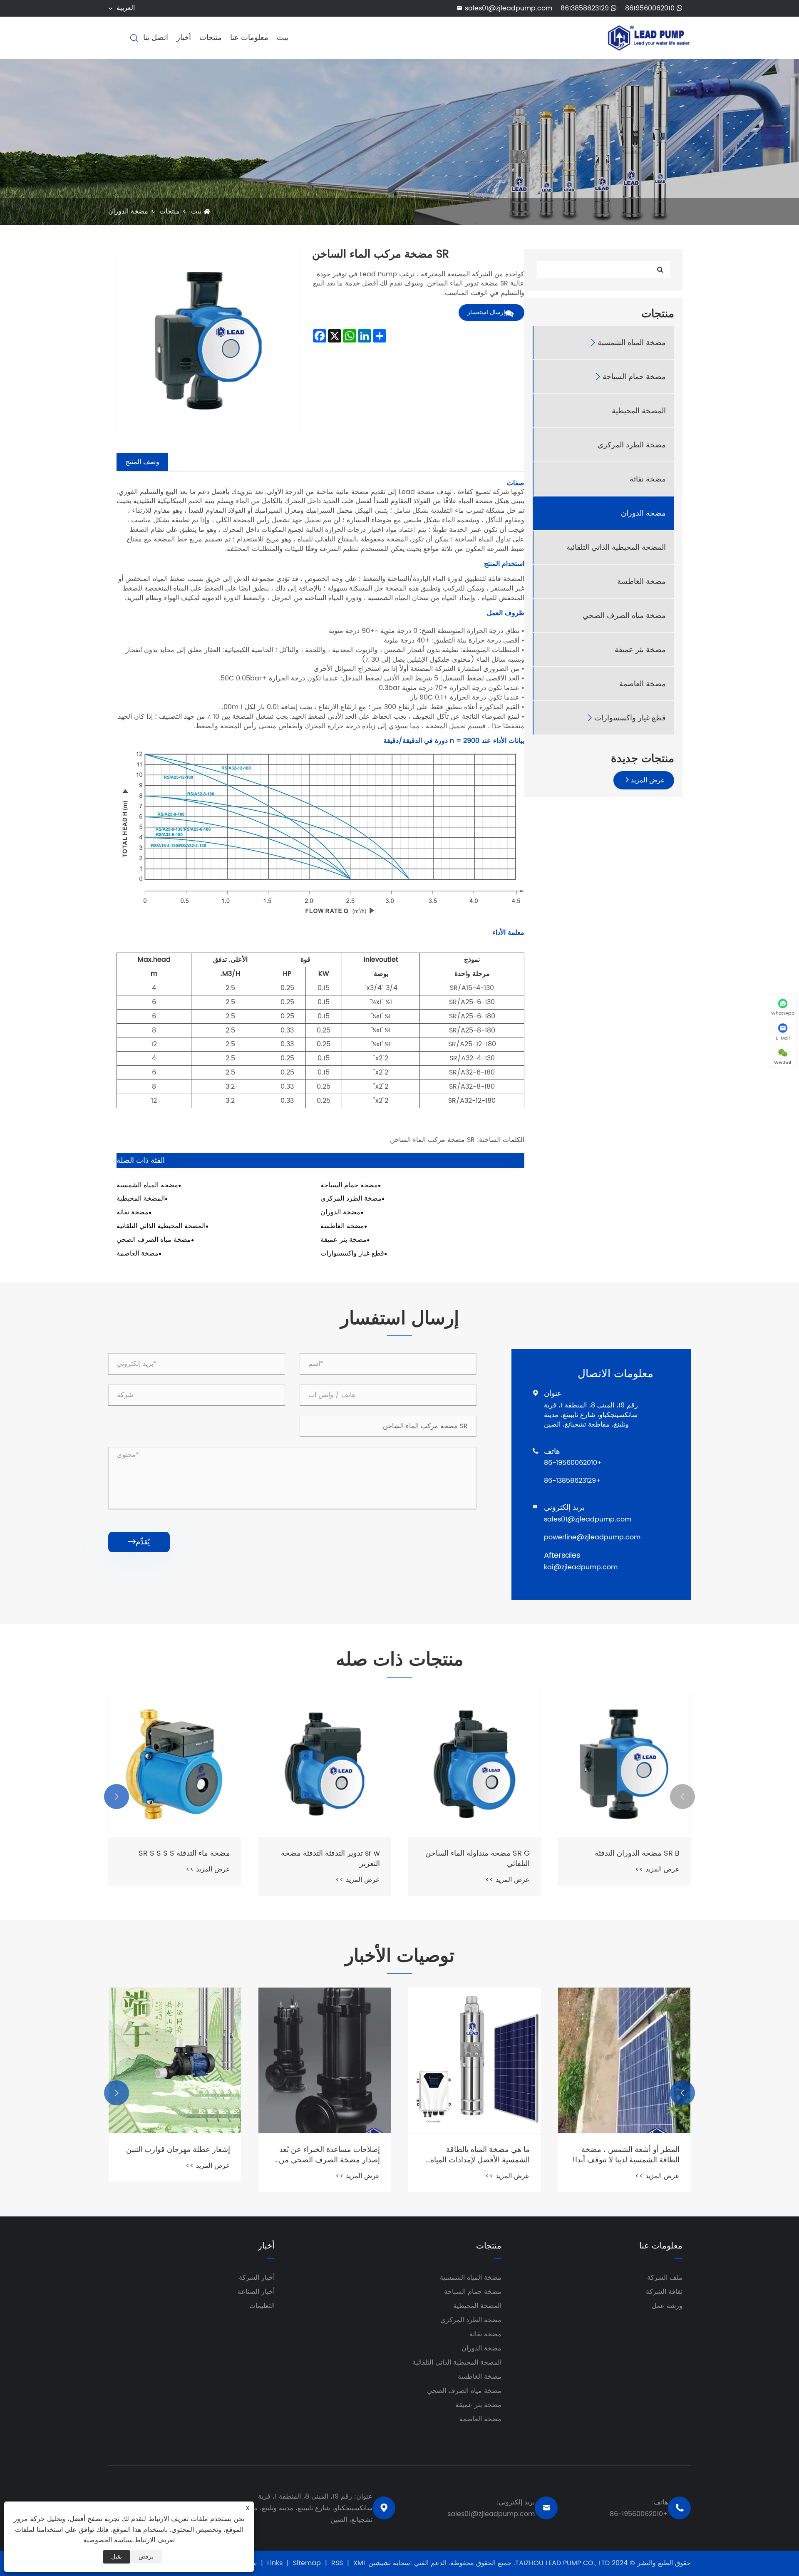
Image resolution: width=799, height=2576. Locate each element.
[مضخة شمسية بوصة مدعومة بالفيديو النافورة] (175, 2060)
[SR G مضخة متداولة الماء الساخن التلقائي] (624, 1764)
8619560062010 (651, 9)
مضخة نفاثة (648, 479)
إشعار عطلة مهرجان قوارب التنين (328, 2150)
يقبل (117, 2557)
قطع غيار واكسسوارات (630, 718)
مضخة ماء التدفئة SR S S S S (334, 1853)
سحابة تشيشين (389, 2563)
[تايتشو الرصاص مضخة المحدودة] (649, 37)
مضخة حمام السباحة (634, 376)
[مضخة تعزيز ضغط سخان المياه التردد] (175, 1764)
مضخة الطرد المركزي (632, 445)
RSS (337, 2563)
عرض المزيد (647, 780)
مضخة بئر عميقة (640, 649)
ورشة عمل (667, 2306)
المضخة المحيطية (639, 411)
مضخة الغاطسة (641, 581)
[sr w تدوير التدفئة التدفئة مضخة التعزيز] (474, 1764)
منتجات (211, 38)
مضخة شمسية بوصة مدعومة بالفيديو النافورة (185, 2155)
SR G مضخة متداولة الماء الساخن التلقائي (627, 1859)
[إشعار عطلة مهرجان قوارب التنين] (325, 2060)
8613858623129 (586, 9)
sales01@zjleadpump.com (504, 8)
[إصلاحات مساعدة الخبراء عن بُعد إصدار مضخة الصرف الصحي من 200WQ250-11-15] (474, 2060)
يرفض (146, 2557)
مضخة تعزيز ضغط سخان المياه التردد (182, 1859)
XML (360, 2563)
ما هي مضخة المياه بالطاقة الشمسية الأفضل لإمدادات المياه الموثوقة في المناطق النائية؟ (630, 2155)
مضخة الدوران (128, 211)
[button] (682, 1797)
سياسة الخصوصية (108, 2540)
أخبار (184, 38)
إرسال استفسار (486, 312)
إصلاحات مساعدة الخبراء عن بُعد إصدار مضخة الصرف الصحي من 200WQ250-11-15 (479, 2155)
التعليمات (262, 2306)
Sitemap (307, 2563)
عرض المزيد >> (657, 1880)
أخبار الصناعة (256, 2292)
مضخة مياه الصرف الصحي (624, 615)
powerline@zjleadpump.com (592, 1537)
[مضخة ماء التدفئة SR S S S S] (325, 1764)
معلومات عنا (249, 38)
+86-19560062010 (573, 1463)
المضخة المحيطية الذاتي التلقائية (616, 547)
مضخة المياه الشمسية (632, 342)
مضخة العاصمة (643, 684)
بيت (283, 38)
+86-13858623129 (572, 1481)
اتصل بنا (156, 38)
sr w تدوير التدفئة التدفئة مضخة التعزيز (480, 1859)
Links (275, 2563)
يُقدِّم (139, 1542)
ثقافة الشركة (664, 2292)
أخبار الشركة (257, 2278)
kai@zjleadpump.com (581, 1567)
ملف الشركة (665, 2278)
